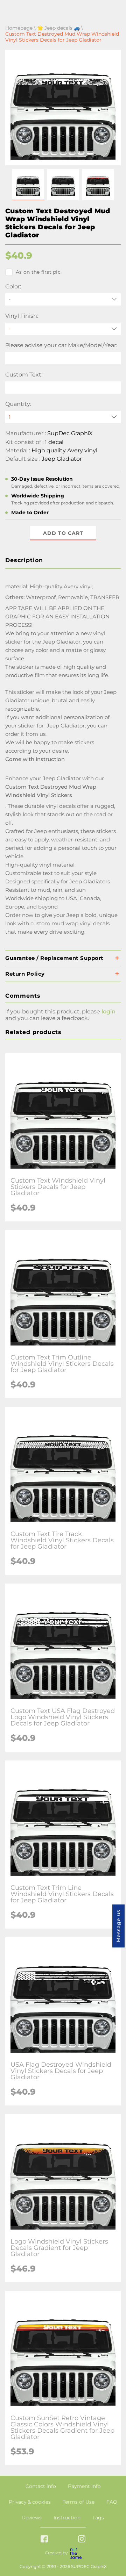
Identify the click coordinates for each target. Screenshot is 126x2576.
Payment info (84, 2486)
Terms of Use (79, 2502)
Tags (98, 2518)
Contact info (41, 2486)
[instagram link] (82, 2539)
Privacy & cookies (30, 2502)
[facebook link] (44, 2539)
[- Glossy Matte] (63, 329)
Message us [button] (118, 1926)
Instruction (67, 2518)
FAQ (112, 2502)
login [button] (108, 1011)
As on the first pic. (39, 272)
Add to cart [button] (63, 533)
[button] (28, 185)
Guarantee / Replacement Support (54, 958)
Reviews (32, 2518)
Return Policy (25, 974)
